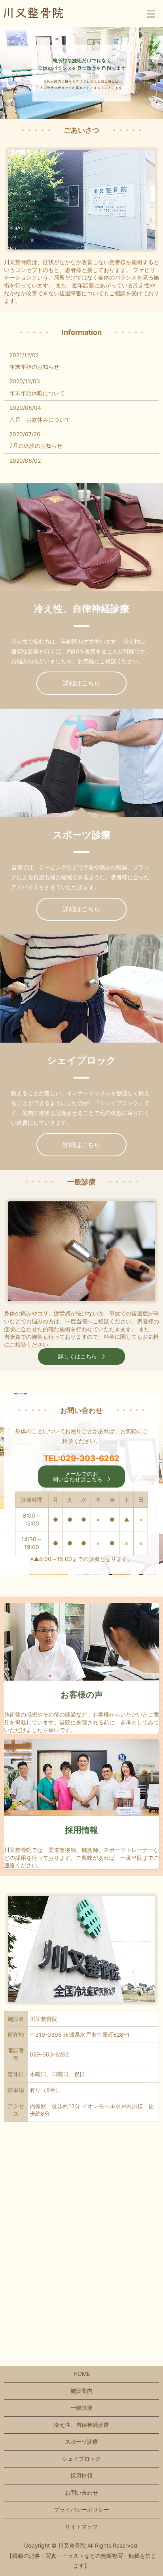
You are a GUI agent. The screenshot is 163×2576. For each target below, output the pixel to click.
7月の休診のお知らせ (36, 446)
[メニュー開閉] (151, 14)
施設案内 (81, 2391)
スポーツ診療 (81, 2442)
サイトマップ (81, 2526)
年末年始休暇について (37, 393)
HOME (82, 2374)
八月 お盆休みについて (40, 419)
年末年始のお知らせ (34, 367)
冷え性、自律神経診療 (81, 2425)
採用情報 (81, 2476)
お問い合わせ (81, 2493)
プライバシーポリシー (81, 2509)
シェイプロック (81, 2459)
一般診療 (81, 2408)
